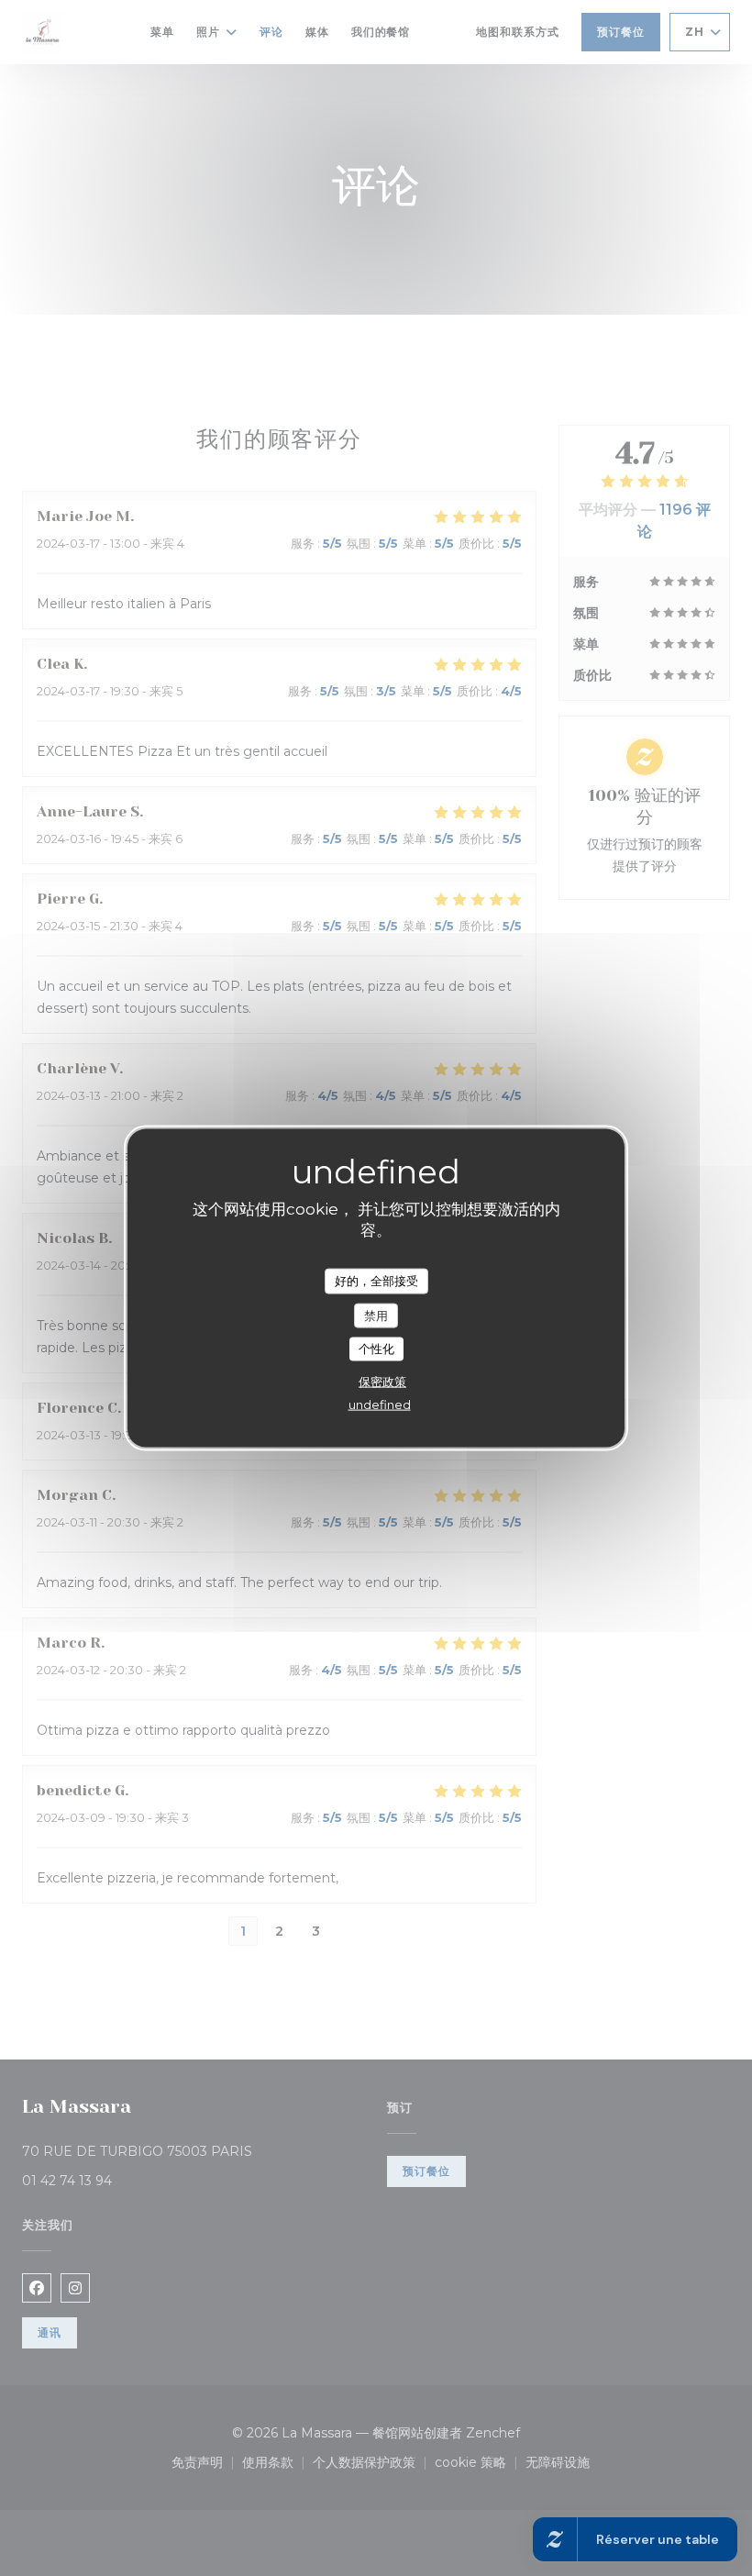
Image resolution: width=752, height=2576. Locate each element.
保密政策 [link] (382, 1381)
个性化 (376, 1349)
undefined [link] (380, 1404)
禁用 (376, 1315)
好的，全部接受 (376, 1281)
